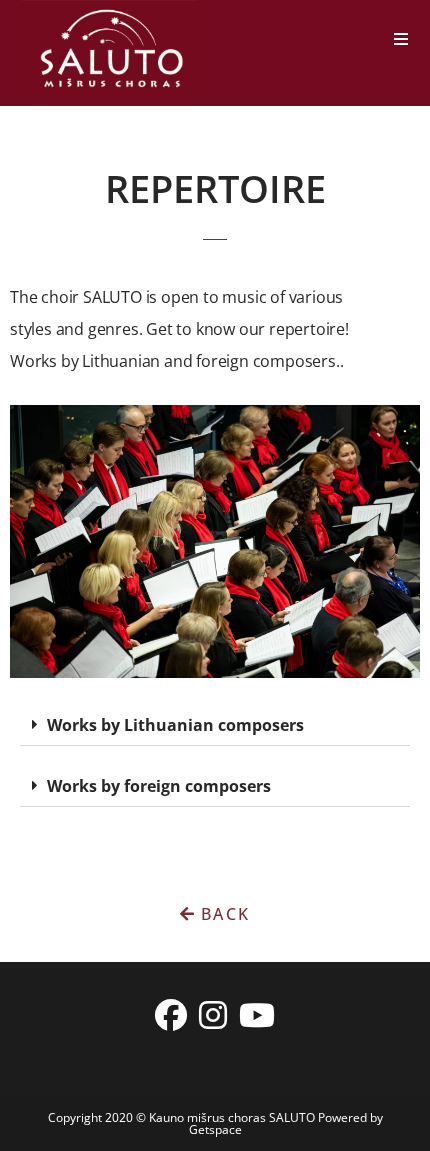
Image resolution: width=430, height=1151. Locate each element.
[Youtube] (257, 1015)
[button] (215, 725)
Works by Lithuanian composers (175, 725)
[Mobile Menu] (401, 39)
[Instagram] (213, 1015)
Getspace (215, 1129)
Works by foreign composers (159, 786)
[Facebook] (171, 1015)
